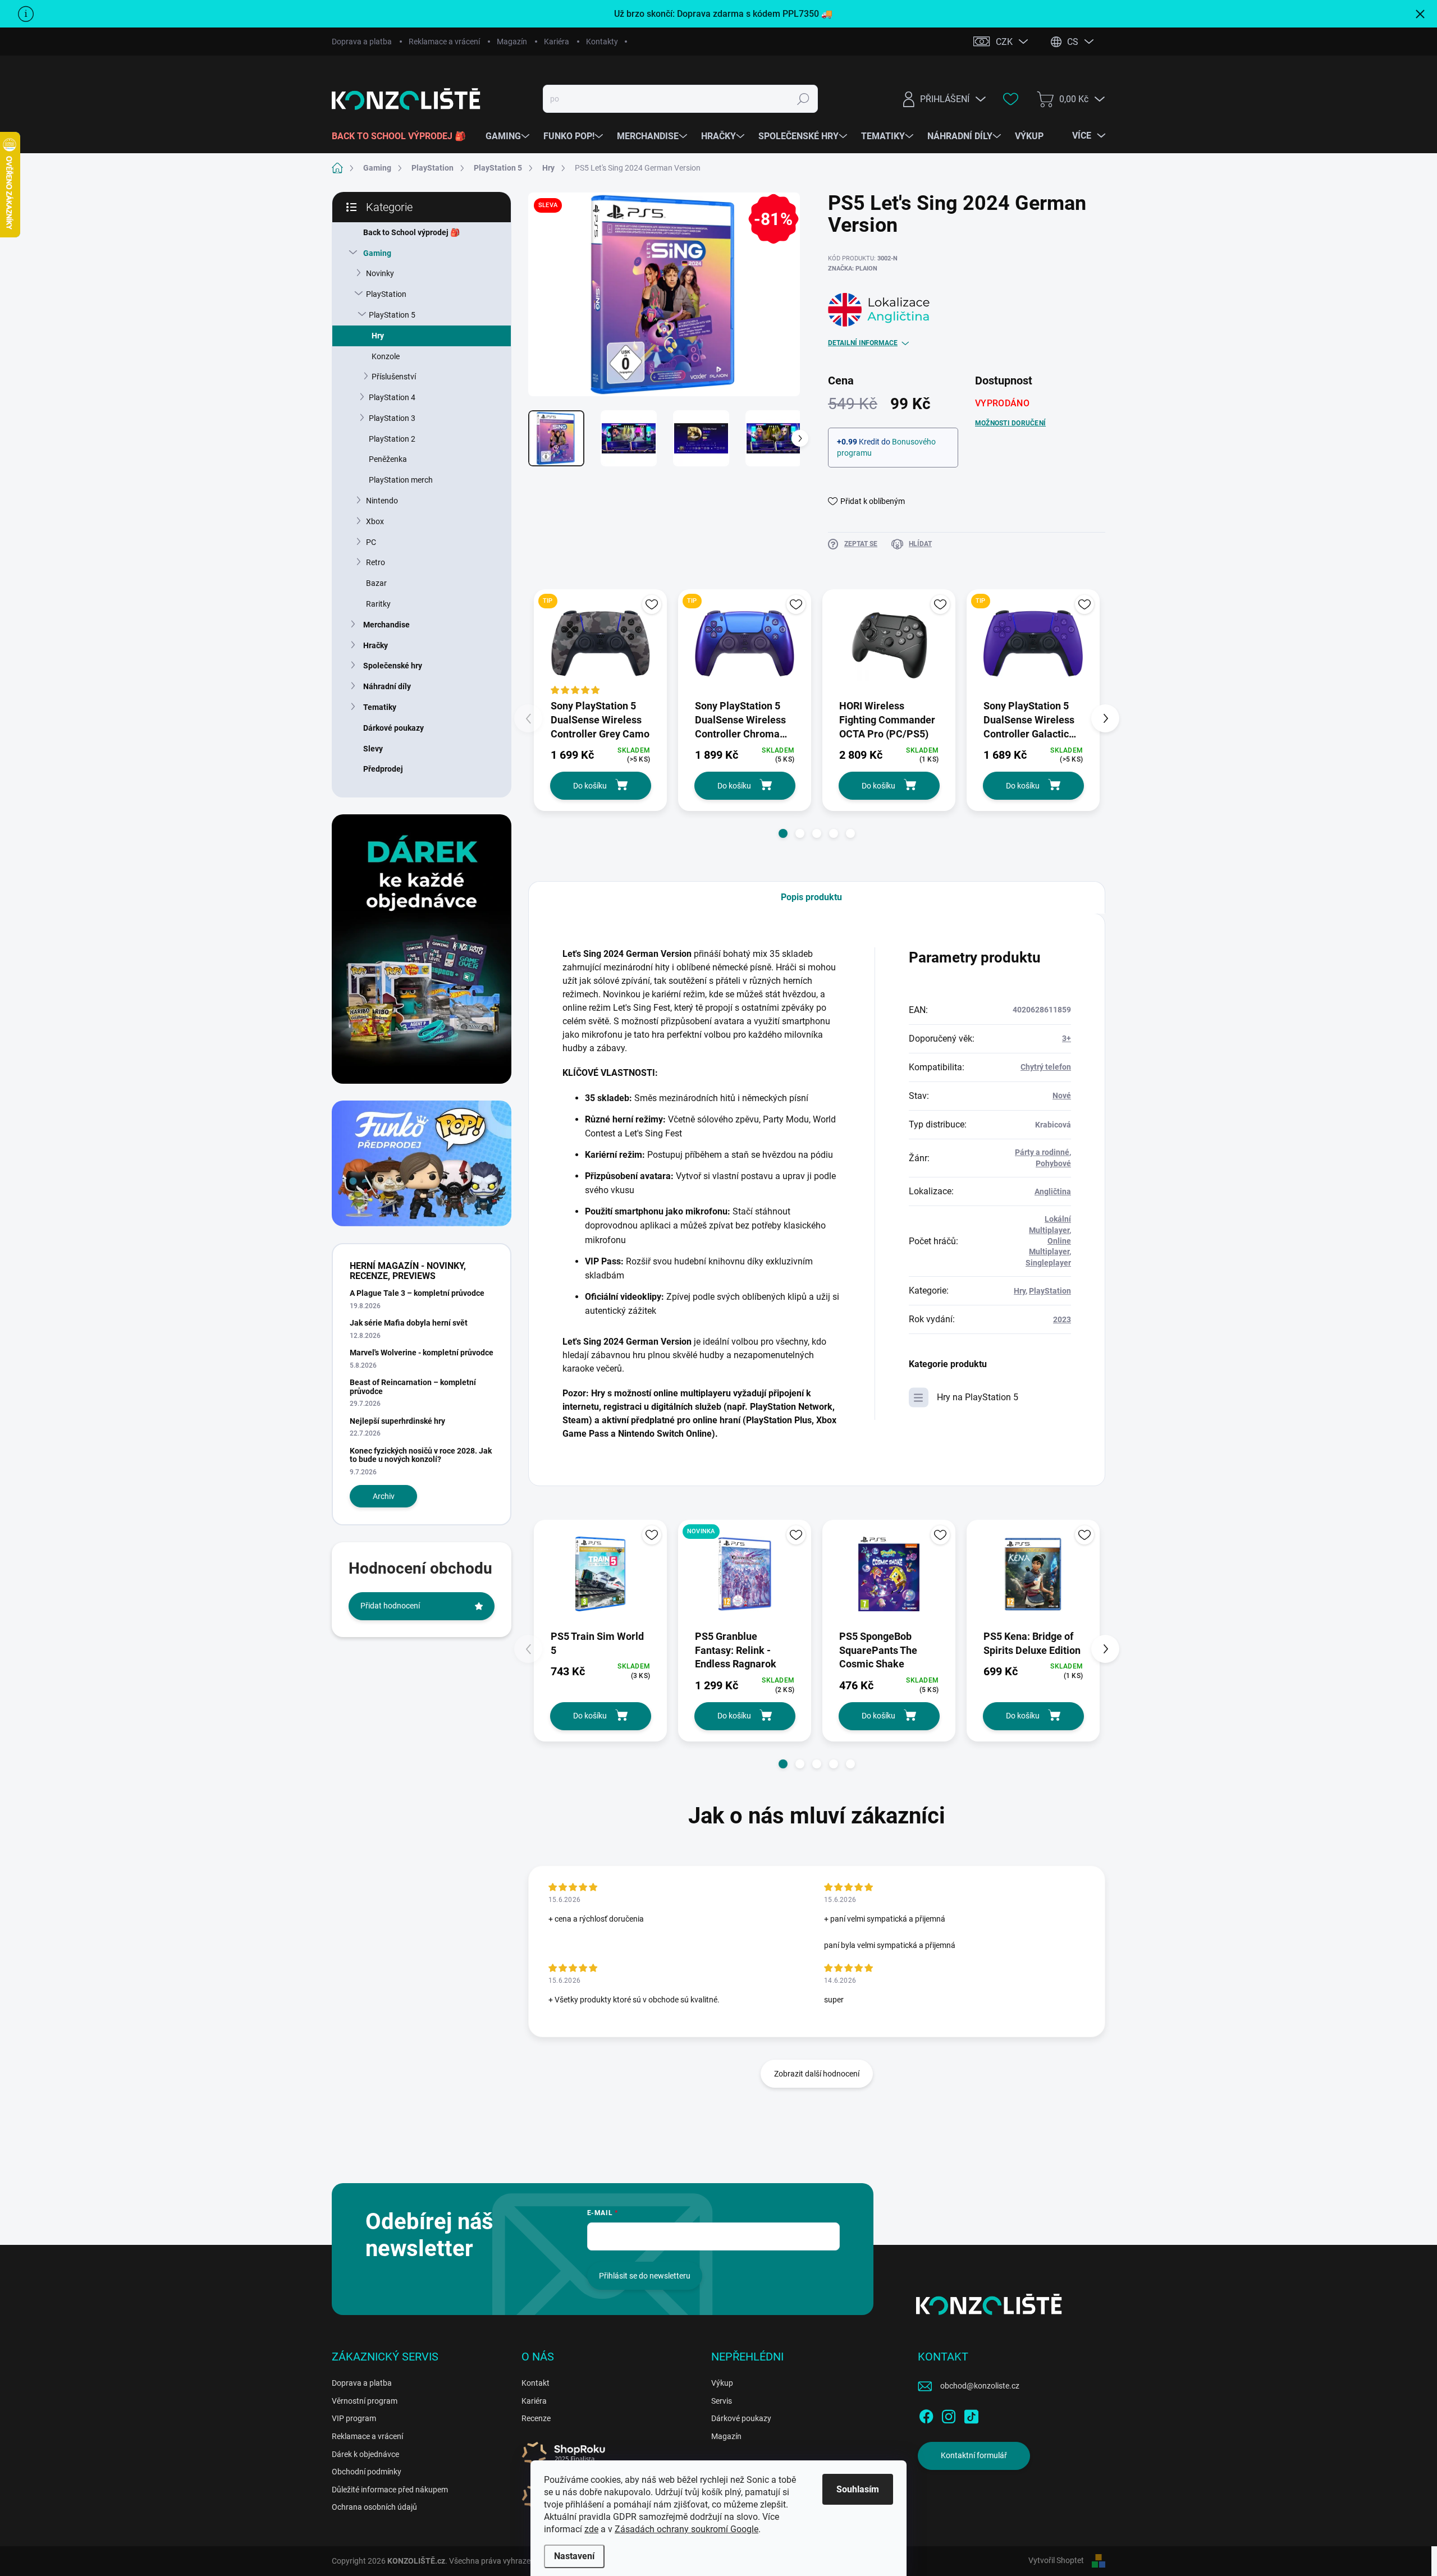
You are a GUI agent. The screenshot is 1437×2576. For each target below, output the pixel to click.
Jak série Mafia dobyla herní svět (409, 1323)
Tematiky (380, 707)
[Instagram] (949, 2414)
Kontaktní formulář (974, 2455)
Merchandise (386, 625)
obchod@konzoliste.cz (980, 2386)
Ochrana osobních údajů (374, 2507)
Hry (378, 336)
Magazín (512, 42)
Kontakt (536, 2383)
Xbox (375, 521)
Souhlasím (858, 2489)
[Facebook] (926, 2414)
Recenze (536, 2418)
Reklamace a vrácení (444, 42)
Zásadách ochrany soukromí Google (687, 2529)
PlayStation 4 (392, 397)
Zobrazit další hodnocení (817, 2074)
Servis (722, 2401)
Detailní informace (863, 343)
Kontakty (602, 42)
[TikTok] (971, 2414)
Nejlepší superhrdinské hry (397, 1421)
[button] (783, 833)
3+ (1067, 1038)
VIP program (354, 2418)
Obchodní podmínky (367, 2472)
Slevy (373, 749)
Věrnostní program (365, 2401)
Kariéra (557, 42)
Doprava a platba (362, 42)
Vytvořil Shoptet (1056, 2560)
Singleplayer (1048, 1263)
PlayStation (386, 294)
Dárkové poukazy (393, 728)
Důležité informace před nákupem (390, 2490)
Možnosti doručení (1010, 423)
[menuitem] (403, 136)
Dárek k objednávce (365, 2454)
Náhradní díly (387, 686)
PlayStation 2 (392, 439)
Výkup (722, 2383)
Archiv (384, 1496)
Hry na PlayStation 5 (978, 1397)
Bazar (376, 583)
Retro (376, 562)
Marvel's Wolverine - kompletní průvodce (422, 1353)
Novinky (380, 273)
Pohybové (1053, 1163)
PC (371, 542)
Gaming (377, 253)
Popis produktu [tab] (811, 897)
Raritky (378, 604)
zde (591, 2529)
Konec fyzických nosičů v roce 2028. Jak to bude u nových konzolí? (421, 1455)
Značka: (853, 269)
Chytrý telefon (1046, 1067)
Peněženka (388, 459)
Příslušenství (394, 377)
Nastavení (574, 2556)
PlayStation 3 (392, 418)
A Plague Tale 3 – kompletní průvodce (417, 1293)
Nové (1062, 1096)
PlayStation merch (401, 480)
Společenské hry (393, 666)
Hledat (804, 99)
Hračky (376, 645)
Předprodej (383, 769)
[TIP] (600, 643)
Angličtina (1053, 1191)
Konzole (386, 356)
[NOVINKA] (745, 1574)
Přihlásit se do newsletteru (645, 2276)
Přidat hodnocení (390, 1606)
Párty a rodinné (1042, 1152)
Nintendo (382, 501)
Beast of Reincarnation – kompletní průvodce (413, 1386)
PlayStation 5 (392, 315)
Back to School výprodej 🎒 (411, 232)
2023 (1062, 1319)
